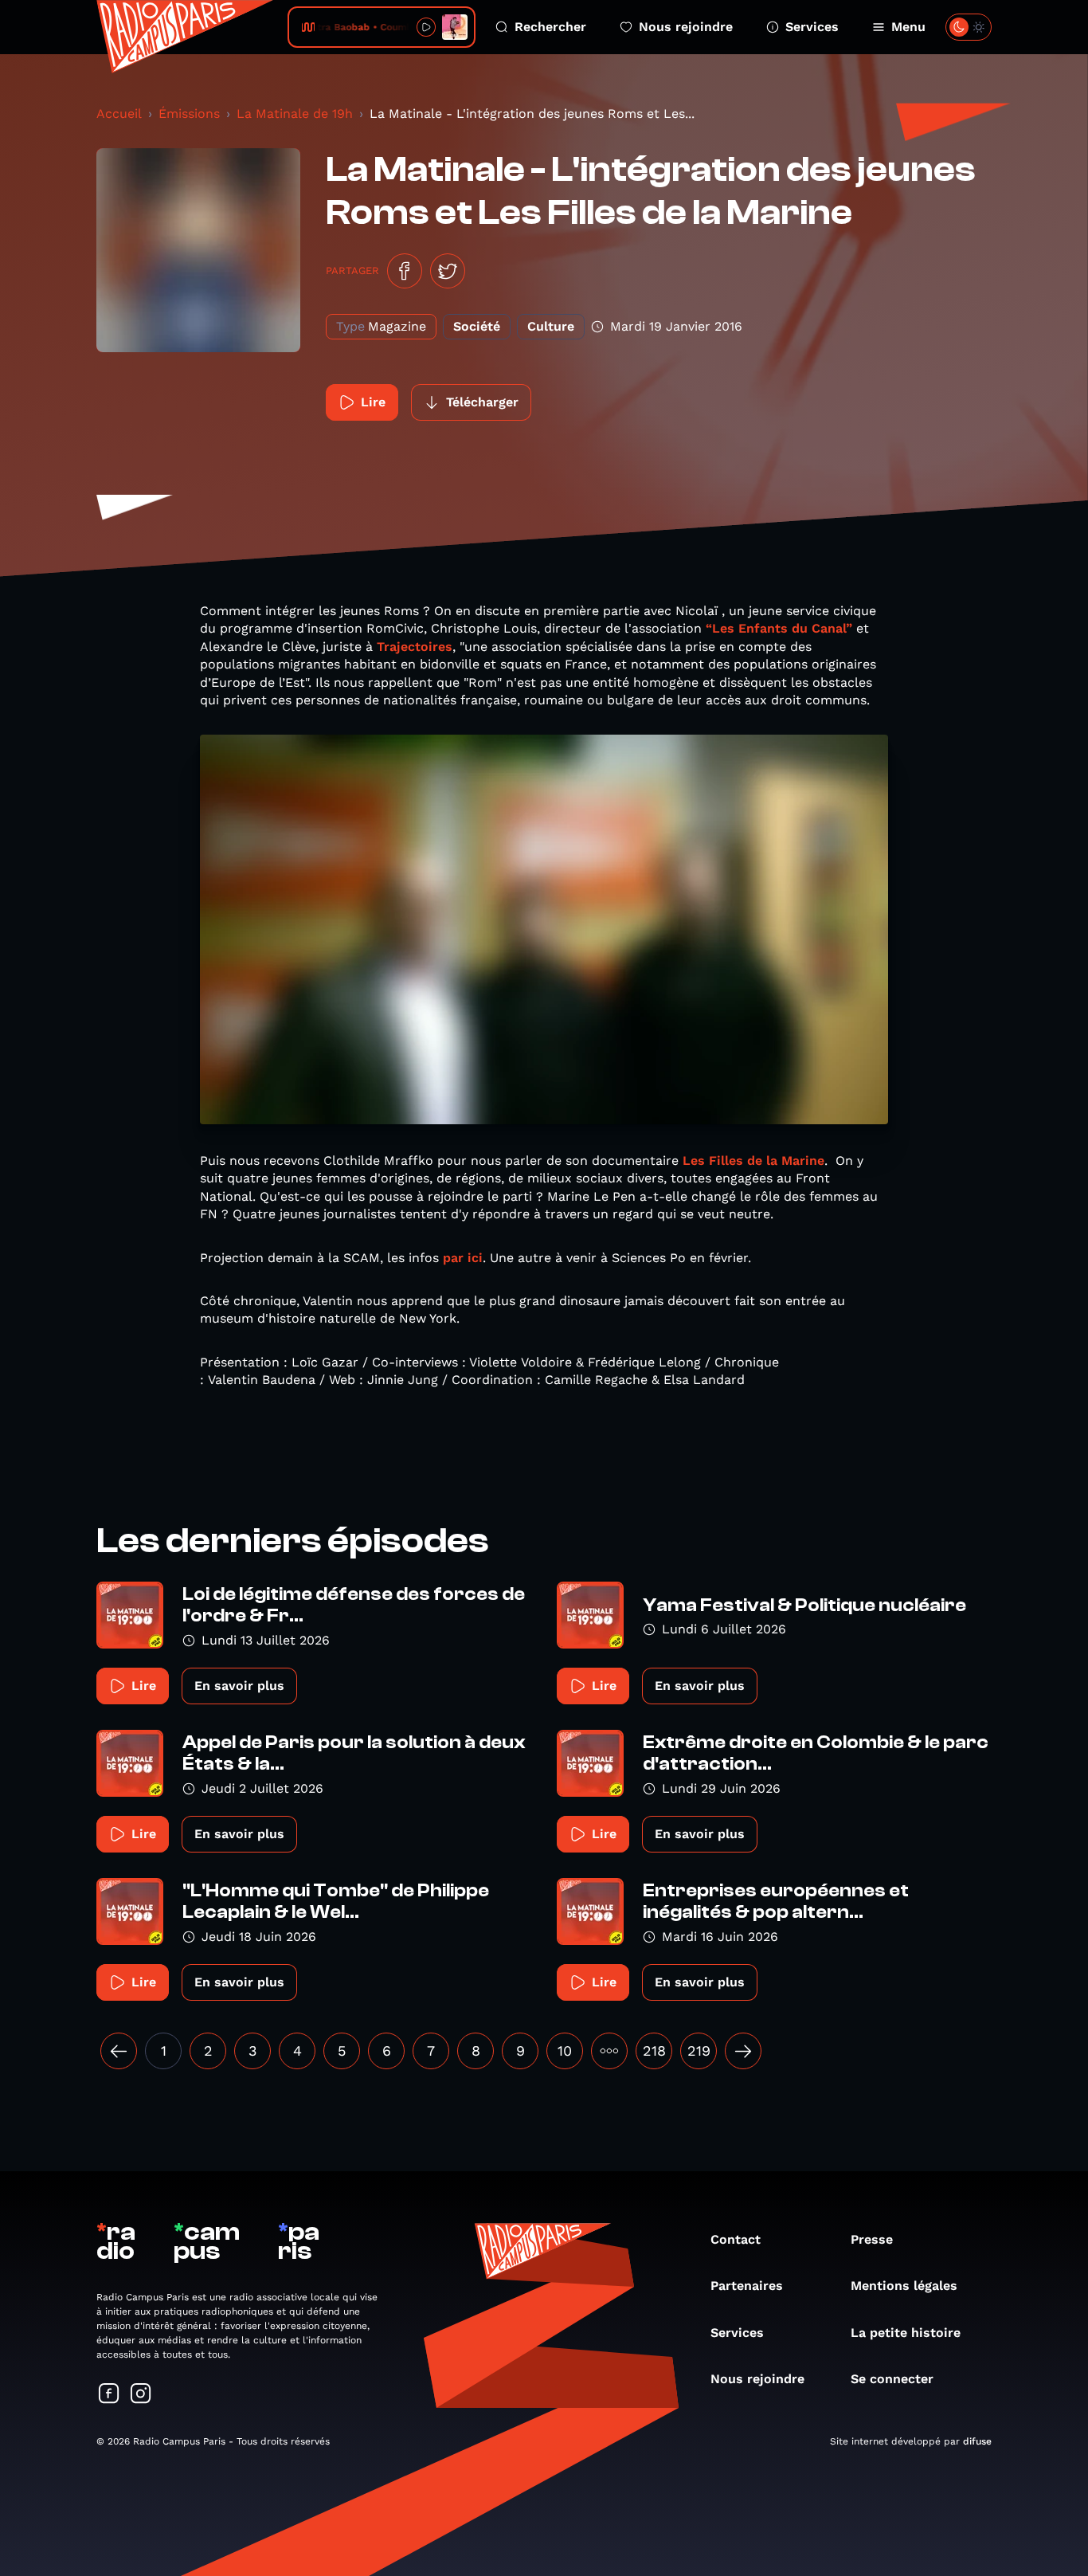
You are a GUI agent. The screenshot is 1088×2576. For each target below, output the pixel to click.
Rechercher (550, 27)
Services (812, 27)
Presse (872, 2239)
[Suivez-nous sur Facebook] (109, 2395)
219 (699, 2051)
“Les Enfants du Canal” (779, 628)
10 (565, 2051)
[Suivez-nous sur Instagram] (141, 2395)
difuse (977, 2441)
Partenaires (747, 2286)
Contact (736, 2239)
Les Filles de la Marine (753, 1161)
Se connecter (892, 2379)
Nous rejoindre (686, 27)
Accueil (119, 114)
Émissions (189, 114)
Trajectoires (415, 647)
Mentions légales (904, 2286)
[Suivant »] (743, 2051)
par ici (463, 1258)
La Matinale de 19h (295, 114)
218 (654, 2051)
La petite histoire (906, 2333)
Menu (908, 27)
